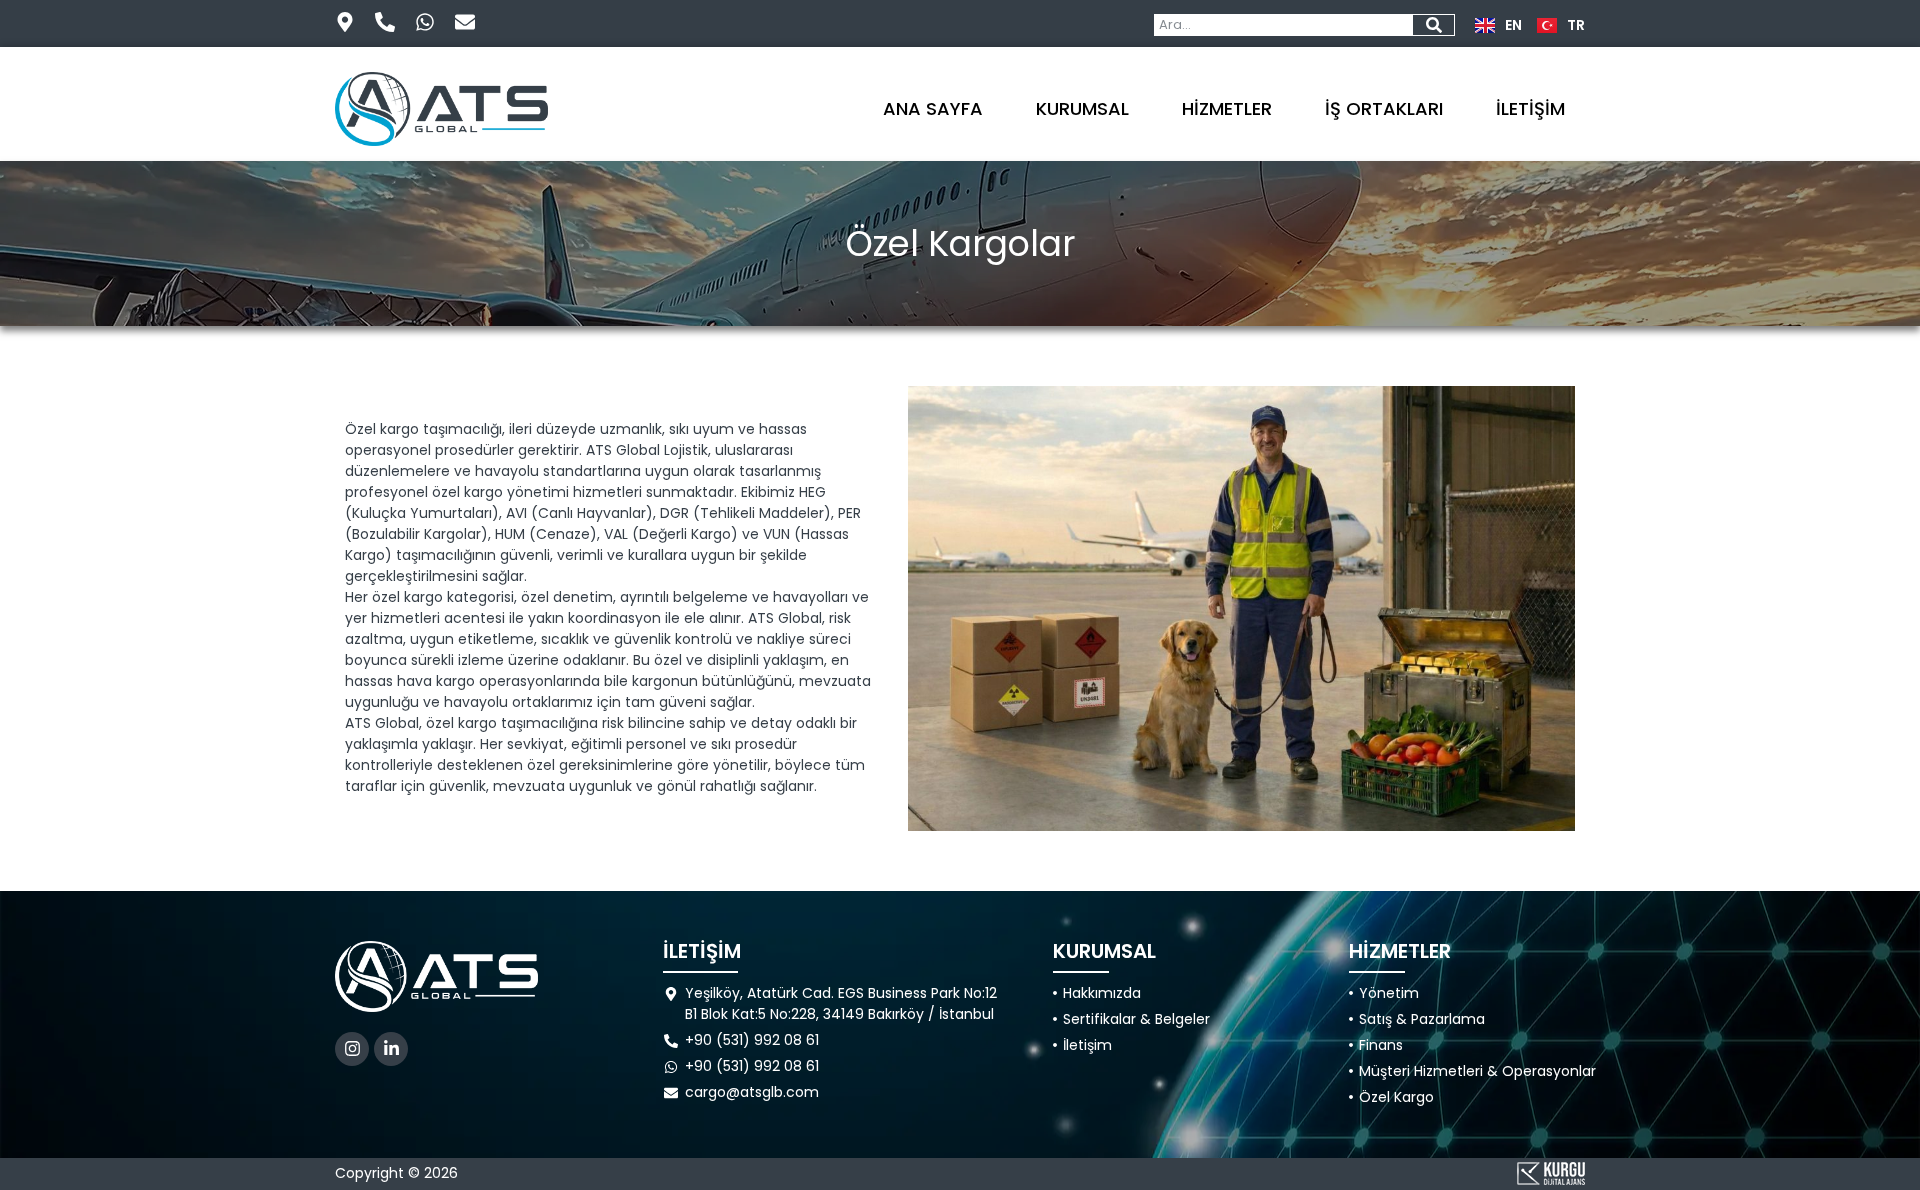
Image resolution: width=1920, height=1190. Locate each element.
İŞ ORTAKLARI (1384, 108)
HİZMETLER (1227, 108)
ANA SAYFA (933, 108)
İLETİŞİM (1530, 108)
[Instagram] (352, 1049)
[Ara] (1433, 25)
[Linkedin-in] (391, 1049)
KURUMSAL (1082, 108)
